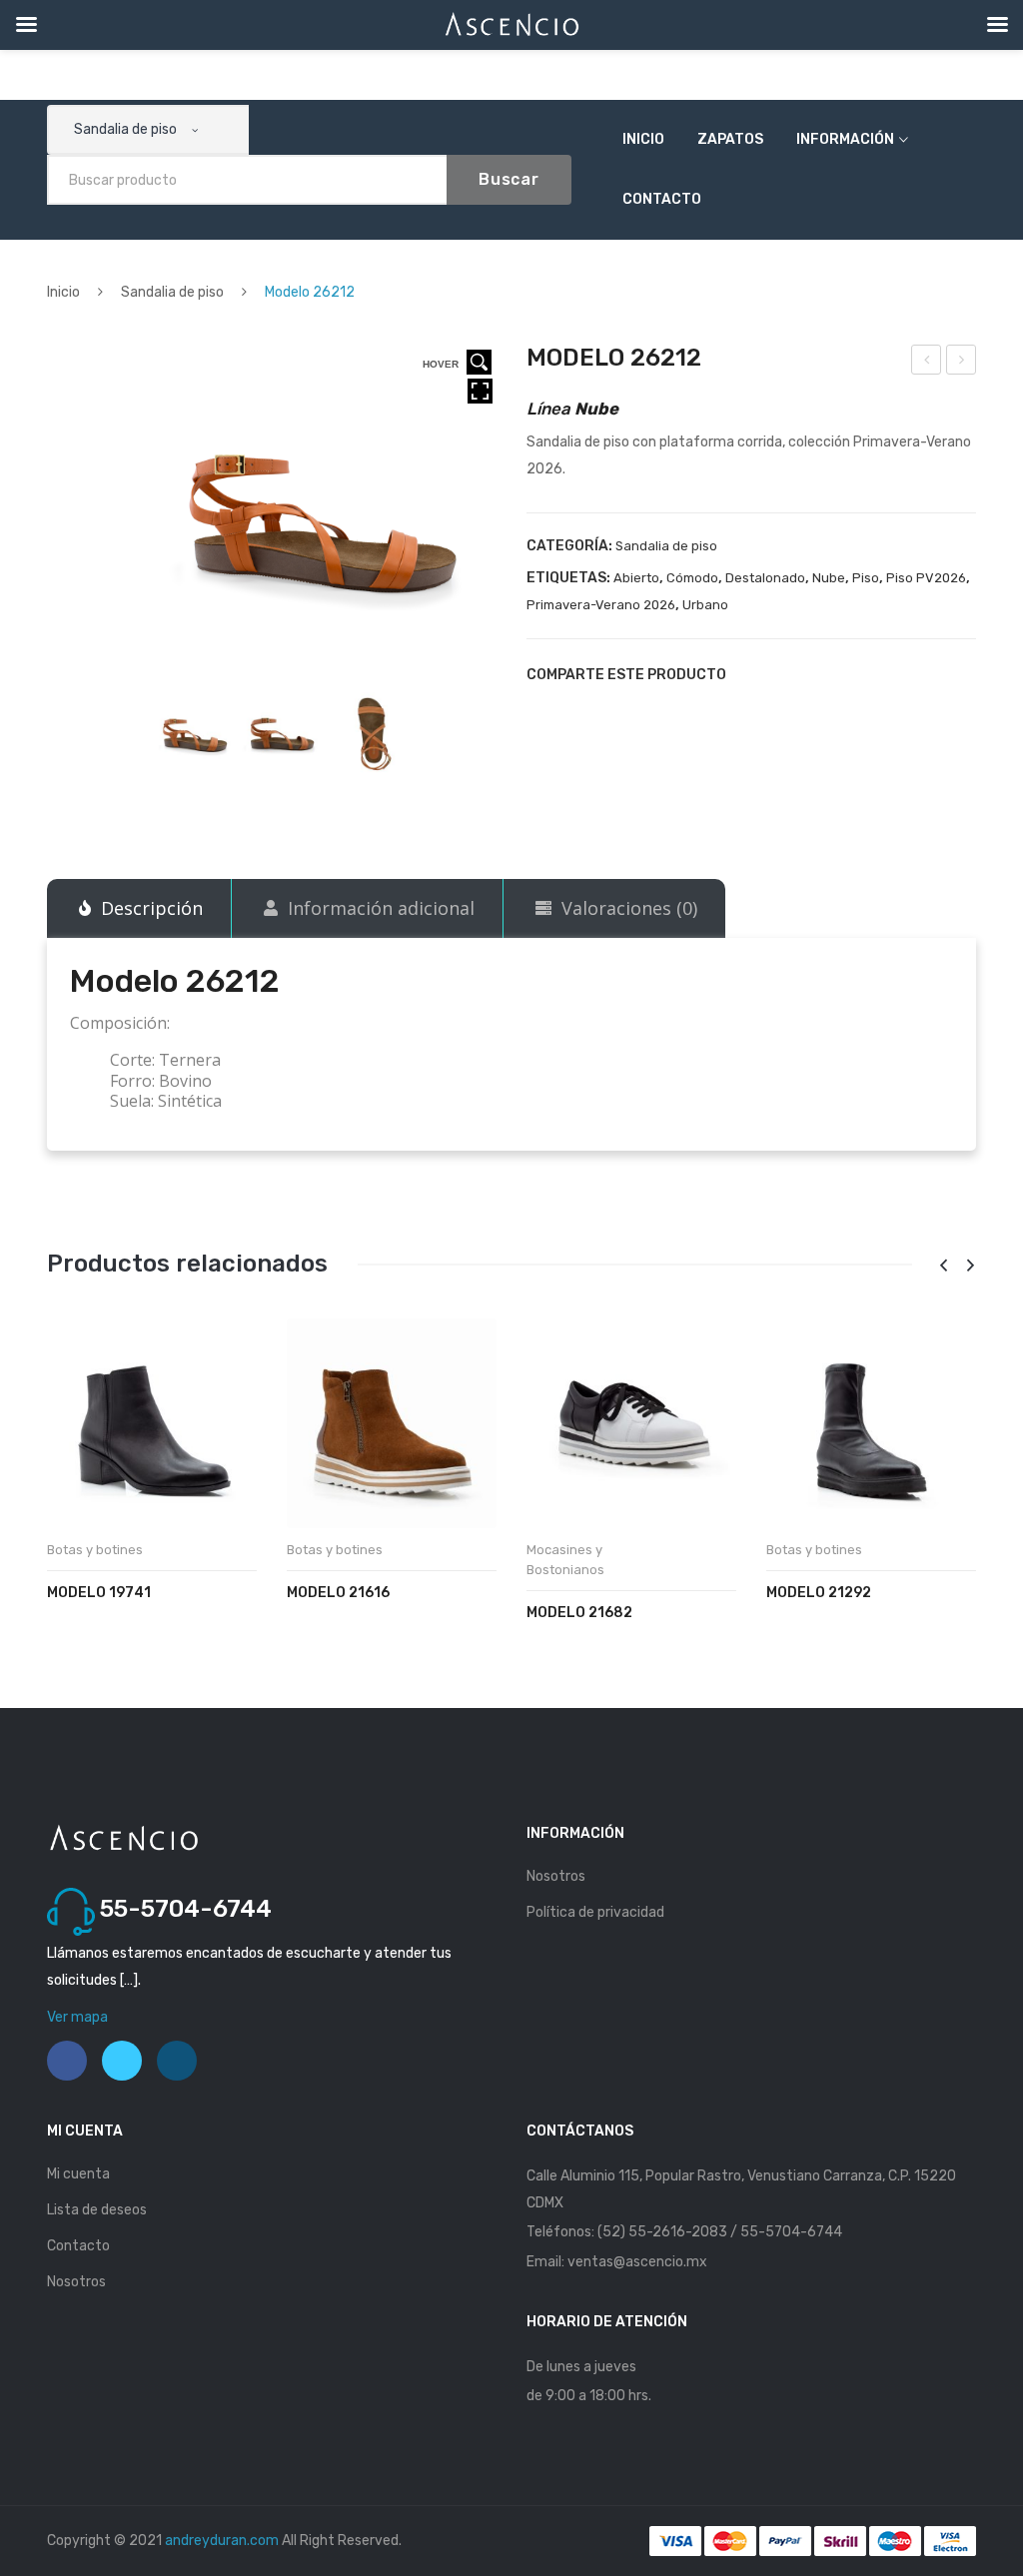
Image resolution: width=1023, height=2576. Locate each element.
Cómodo (692, 578)
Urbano (705, 605)
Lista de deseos (97, 2210)
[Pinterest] (820, 674)
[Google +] (854, 674)
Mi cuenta (78, 2174)
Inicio (643, 139)
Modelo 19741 (99, 1593)
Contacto (662, 199)
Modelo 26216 (962, 363)
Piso (866, 578)
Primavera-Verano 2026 (601, 605)
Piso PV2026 (926, 578)
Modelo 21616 (338, 1593)
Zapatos (730, 139)
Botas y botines (95, 1550)
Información (845, 139)
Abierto (636, 578)
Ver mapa (77, 2017)
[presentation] (943, 1266)
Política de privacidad (595, 1912)
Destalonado (765, 578)
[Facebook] (752, 674)
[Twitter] (786, 674)
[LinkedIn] (888, 674)
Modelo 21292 (819, 1593)
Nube (829, 578)
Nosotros (556, 1876)
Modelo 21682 (579, 1613)
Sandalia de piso (172, 292)
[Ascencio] (123, 1837)
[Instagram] (177, 2061)
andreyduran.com (222, 2541)
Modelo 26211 (927, 363)
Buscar (509, 179)
